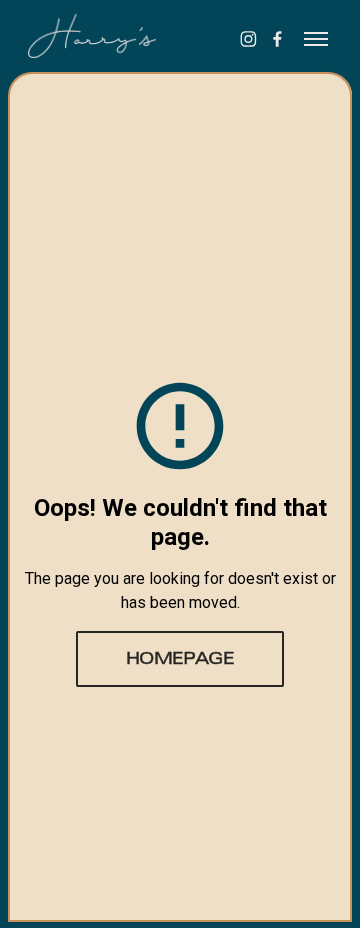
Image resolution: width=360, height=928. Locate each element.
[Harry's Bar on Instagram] (248, 39)
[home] (108, 36)
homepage (180, 660)
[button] (316, 39)
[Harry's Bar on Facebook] (277, 39)
